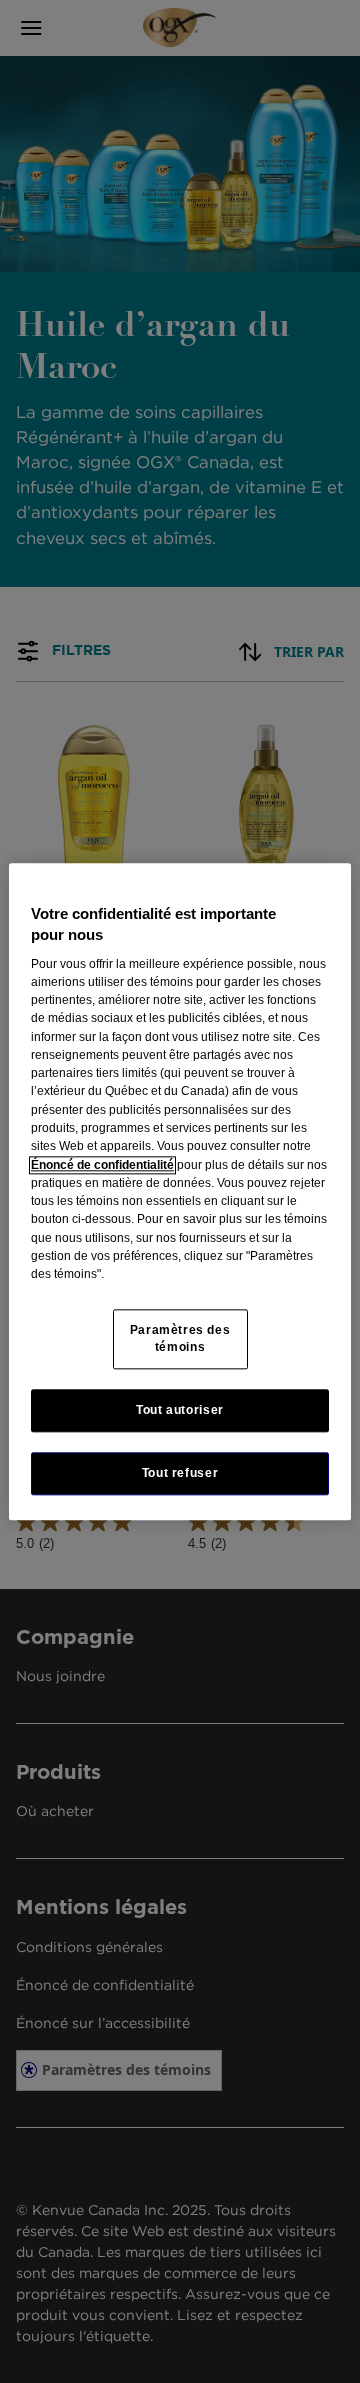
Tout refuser (180, 1473)
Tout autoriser (180, 1410)
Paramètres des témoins (180, 1338)
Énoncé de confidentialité (102, 1165)
